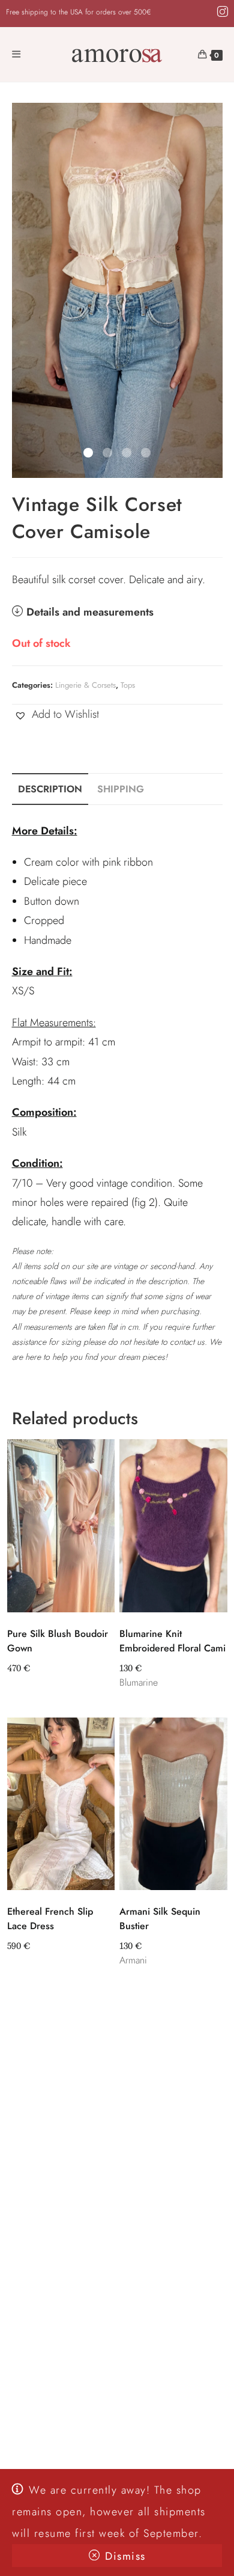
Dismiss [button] (125, 2556)
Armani (133, 1960)
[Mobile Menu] (16, 55)
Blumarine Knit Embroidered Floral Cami (172, 1641)
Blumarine (139, 1682)
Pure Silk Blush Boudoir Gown (58, 1641)
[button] (55, 714)
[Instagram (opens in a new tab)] (221, 12)
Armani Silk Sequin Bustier (160, 1919)
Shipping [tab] (121, 789)
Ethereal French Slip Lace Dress (50, 1919)
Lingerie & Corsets (85, 685)
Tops (128, 685)
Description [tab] (50, 789)
